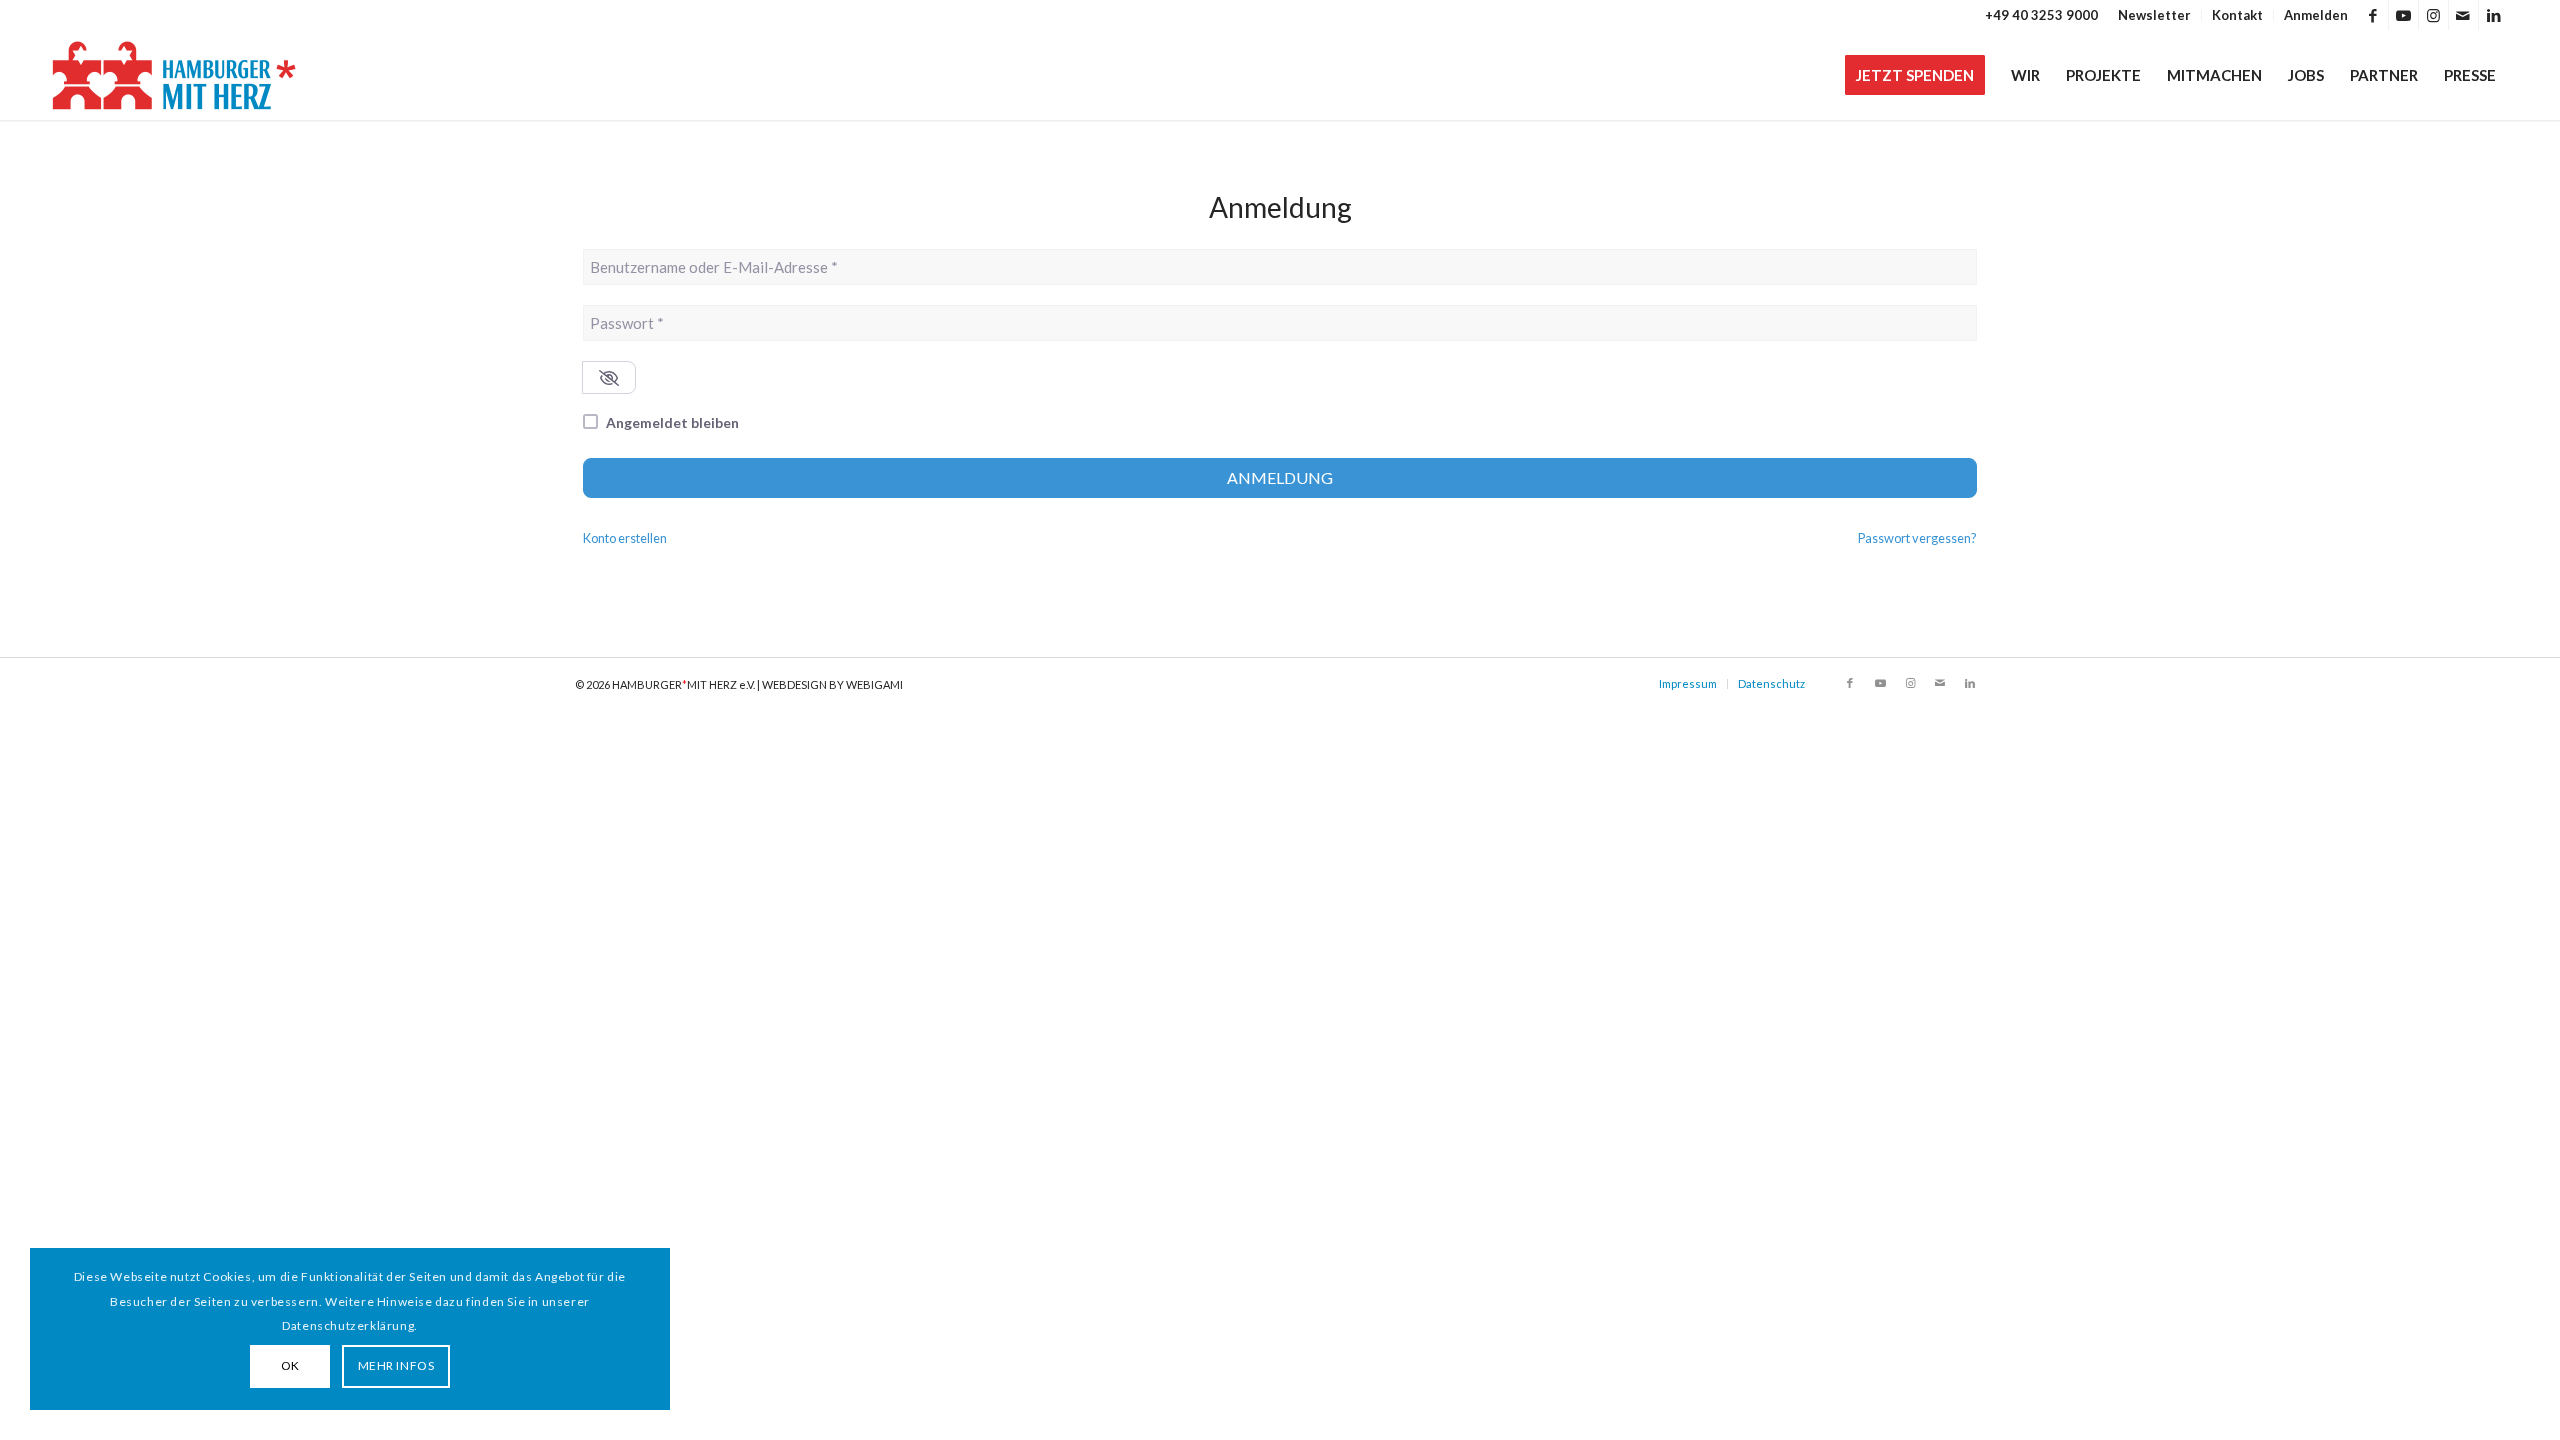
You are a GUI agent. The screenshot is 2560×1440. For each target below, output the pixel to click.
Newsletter (2154, 15)
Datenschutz (1771, 683)
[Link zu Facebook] (2373, 15)
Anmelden (2316, 15)
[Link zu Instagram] (2433, 15)
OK (290, 1365)
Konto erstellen (625, 538)
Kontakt (2237, 15)
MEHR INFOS (396, 1365)
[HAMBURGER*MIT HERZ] (175, 75)
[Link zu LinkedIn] (2494, 15)
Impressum (1688, 683)
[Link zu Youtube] (2403, 15)
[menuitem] (2155, 15)
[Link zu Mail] (2463, 15)
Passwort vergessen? (1917, 538)
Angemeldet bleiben (672, 422)
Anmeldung (1280, 477)
